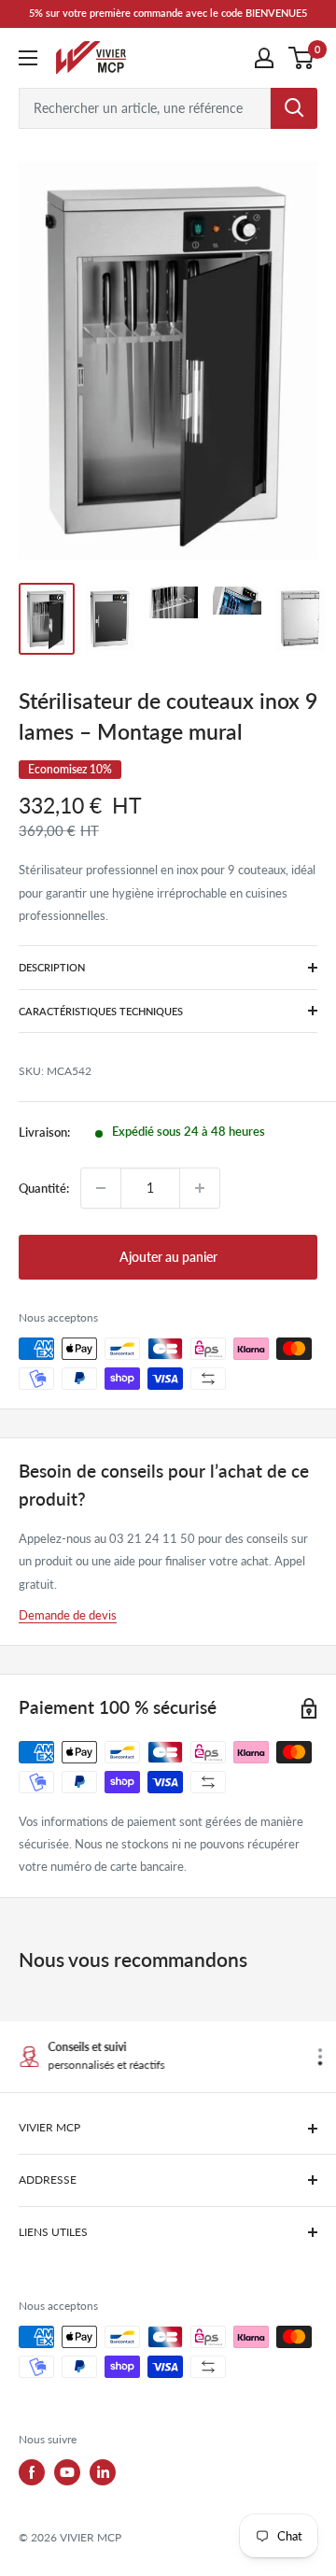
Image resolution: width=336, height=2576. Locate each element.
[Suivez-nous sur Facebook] (32, 2472)
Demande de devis (68, 1615)
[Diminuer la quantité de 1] (101, 1188)
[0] (302, 58)
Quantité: (44, 1188)
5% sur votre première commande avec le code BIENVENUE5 (168, 13)
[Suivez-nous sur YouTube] (67, 2472)
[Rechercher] (294, 108)
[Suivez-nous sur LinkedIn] (103, 2472)
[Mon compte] (264, 58)
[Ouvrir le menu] (28, 58)
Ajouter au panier (168, 1257)
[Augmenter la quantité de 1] (200, 1188)
